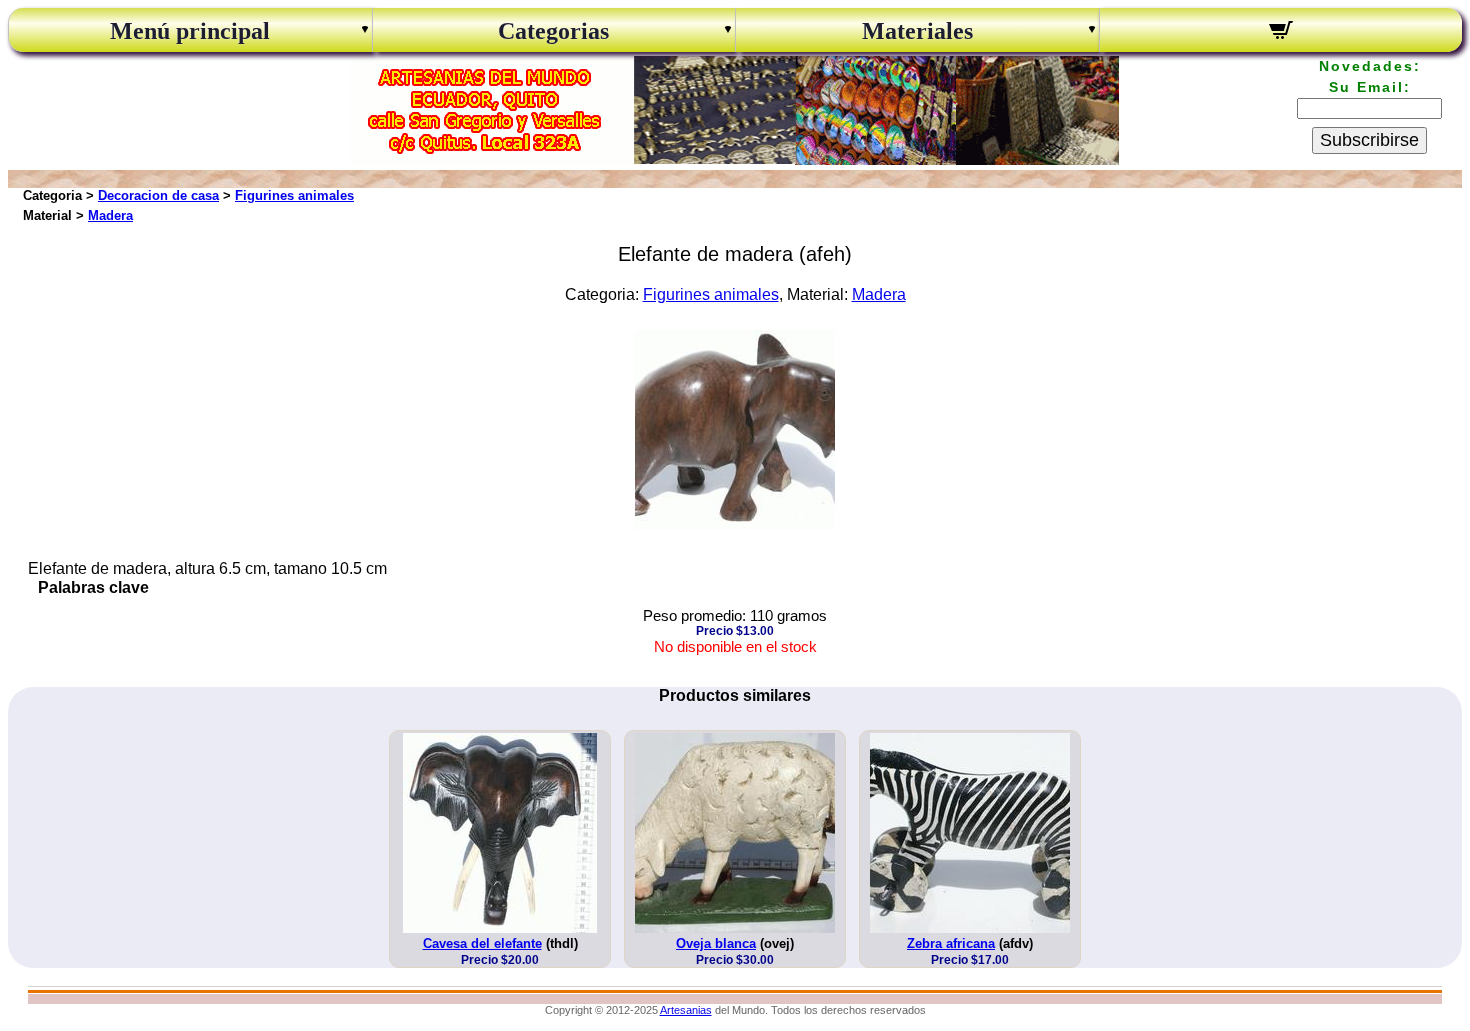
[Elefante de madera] (735, 524)
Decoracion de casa (158, 195)
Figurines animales (294, 195)
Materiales (917, 31)
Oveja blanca (716, 943)
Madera (110, 215)
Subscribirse (1369, 140)
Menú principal (190, 31)
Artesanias (686, 1010)
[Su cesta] (1281, 33)
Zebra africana (951, 943)
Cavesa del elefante (482, 943)
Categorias (553, 31)
